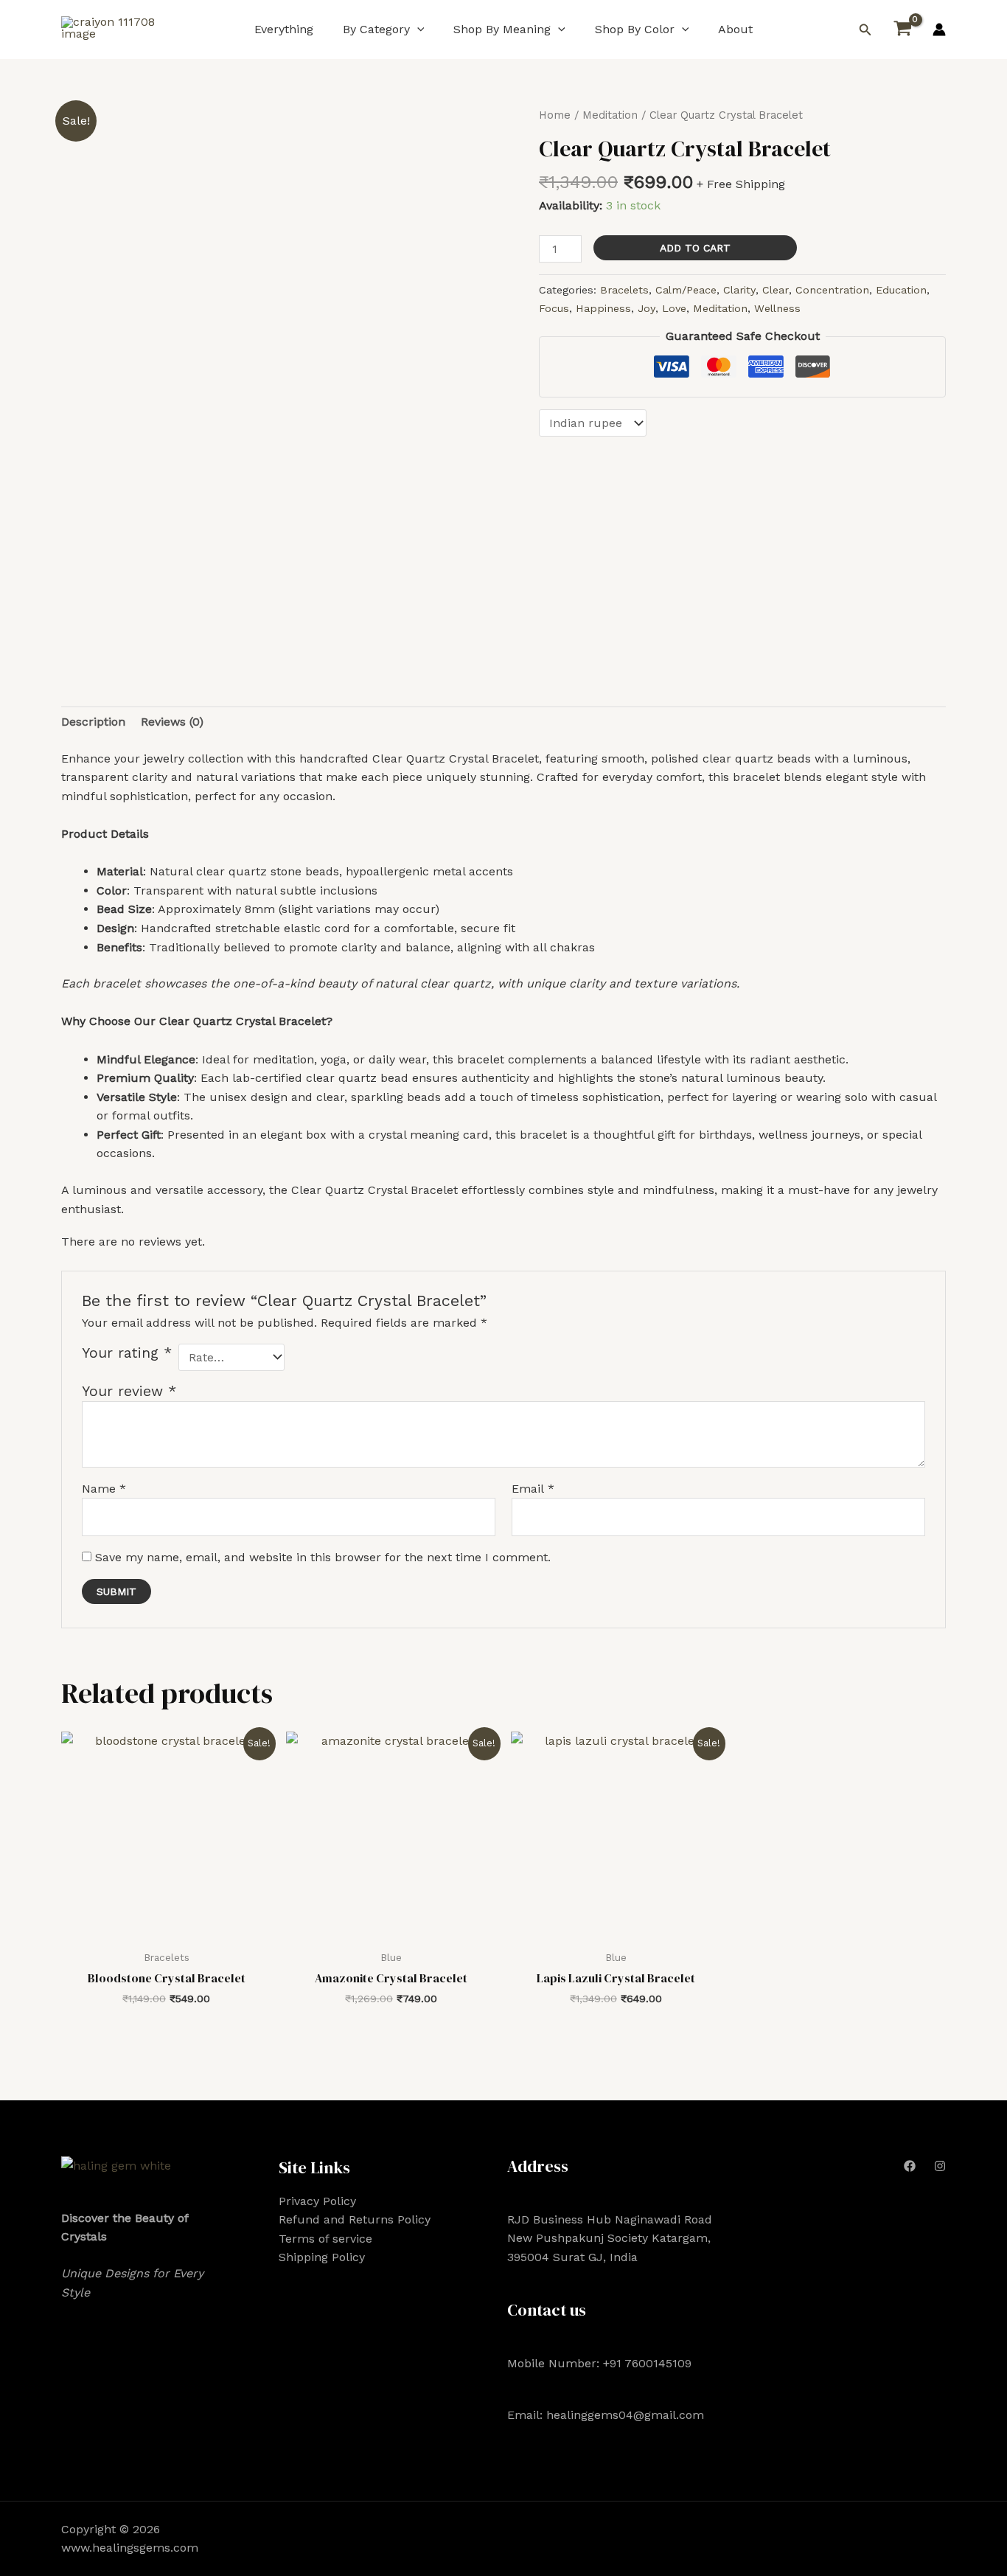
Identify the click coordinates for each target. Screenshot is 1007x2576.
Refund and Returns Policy (355, 2219)
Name (104, 1489)
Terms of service (325, 2239)
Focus (554, 308)
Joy (647, 308)
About (735, 29)
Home (555, 115)
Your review (129, 1391)
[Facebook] (910, 2166)
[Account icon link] (939, 29)
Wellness (777, 308)
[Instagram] (940, 2166)
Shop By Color (635, 29)
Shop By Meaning (502, 29)
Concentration (832, 290)
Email (533, 1489)
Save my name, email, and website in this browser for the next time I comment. (323, 1557)
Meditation (610, 115)
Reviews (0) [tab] (172, 722)
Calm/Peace (686, 290)
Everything (284, 29)
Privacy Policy (317, 2201)
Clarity (739, 290)
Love (674, 308)
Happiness (603, 308)
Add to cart (695, 248)
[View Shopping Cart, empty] (902, 29)
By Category (376, 29)
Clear (776, 290)
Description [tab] (93, 722)
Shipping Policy (322, 2257)
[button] (417, 29)
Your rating (127, 1353)
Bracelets (624, 290)
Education (901, 290)
